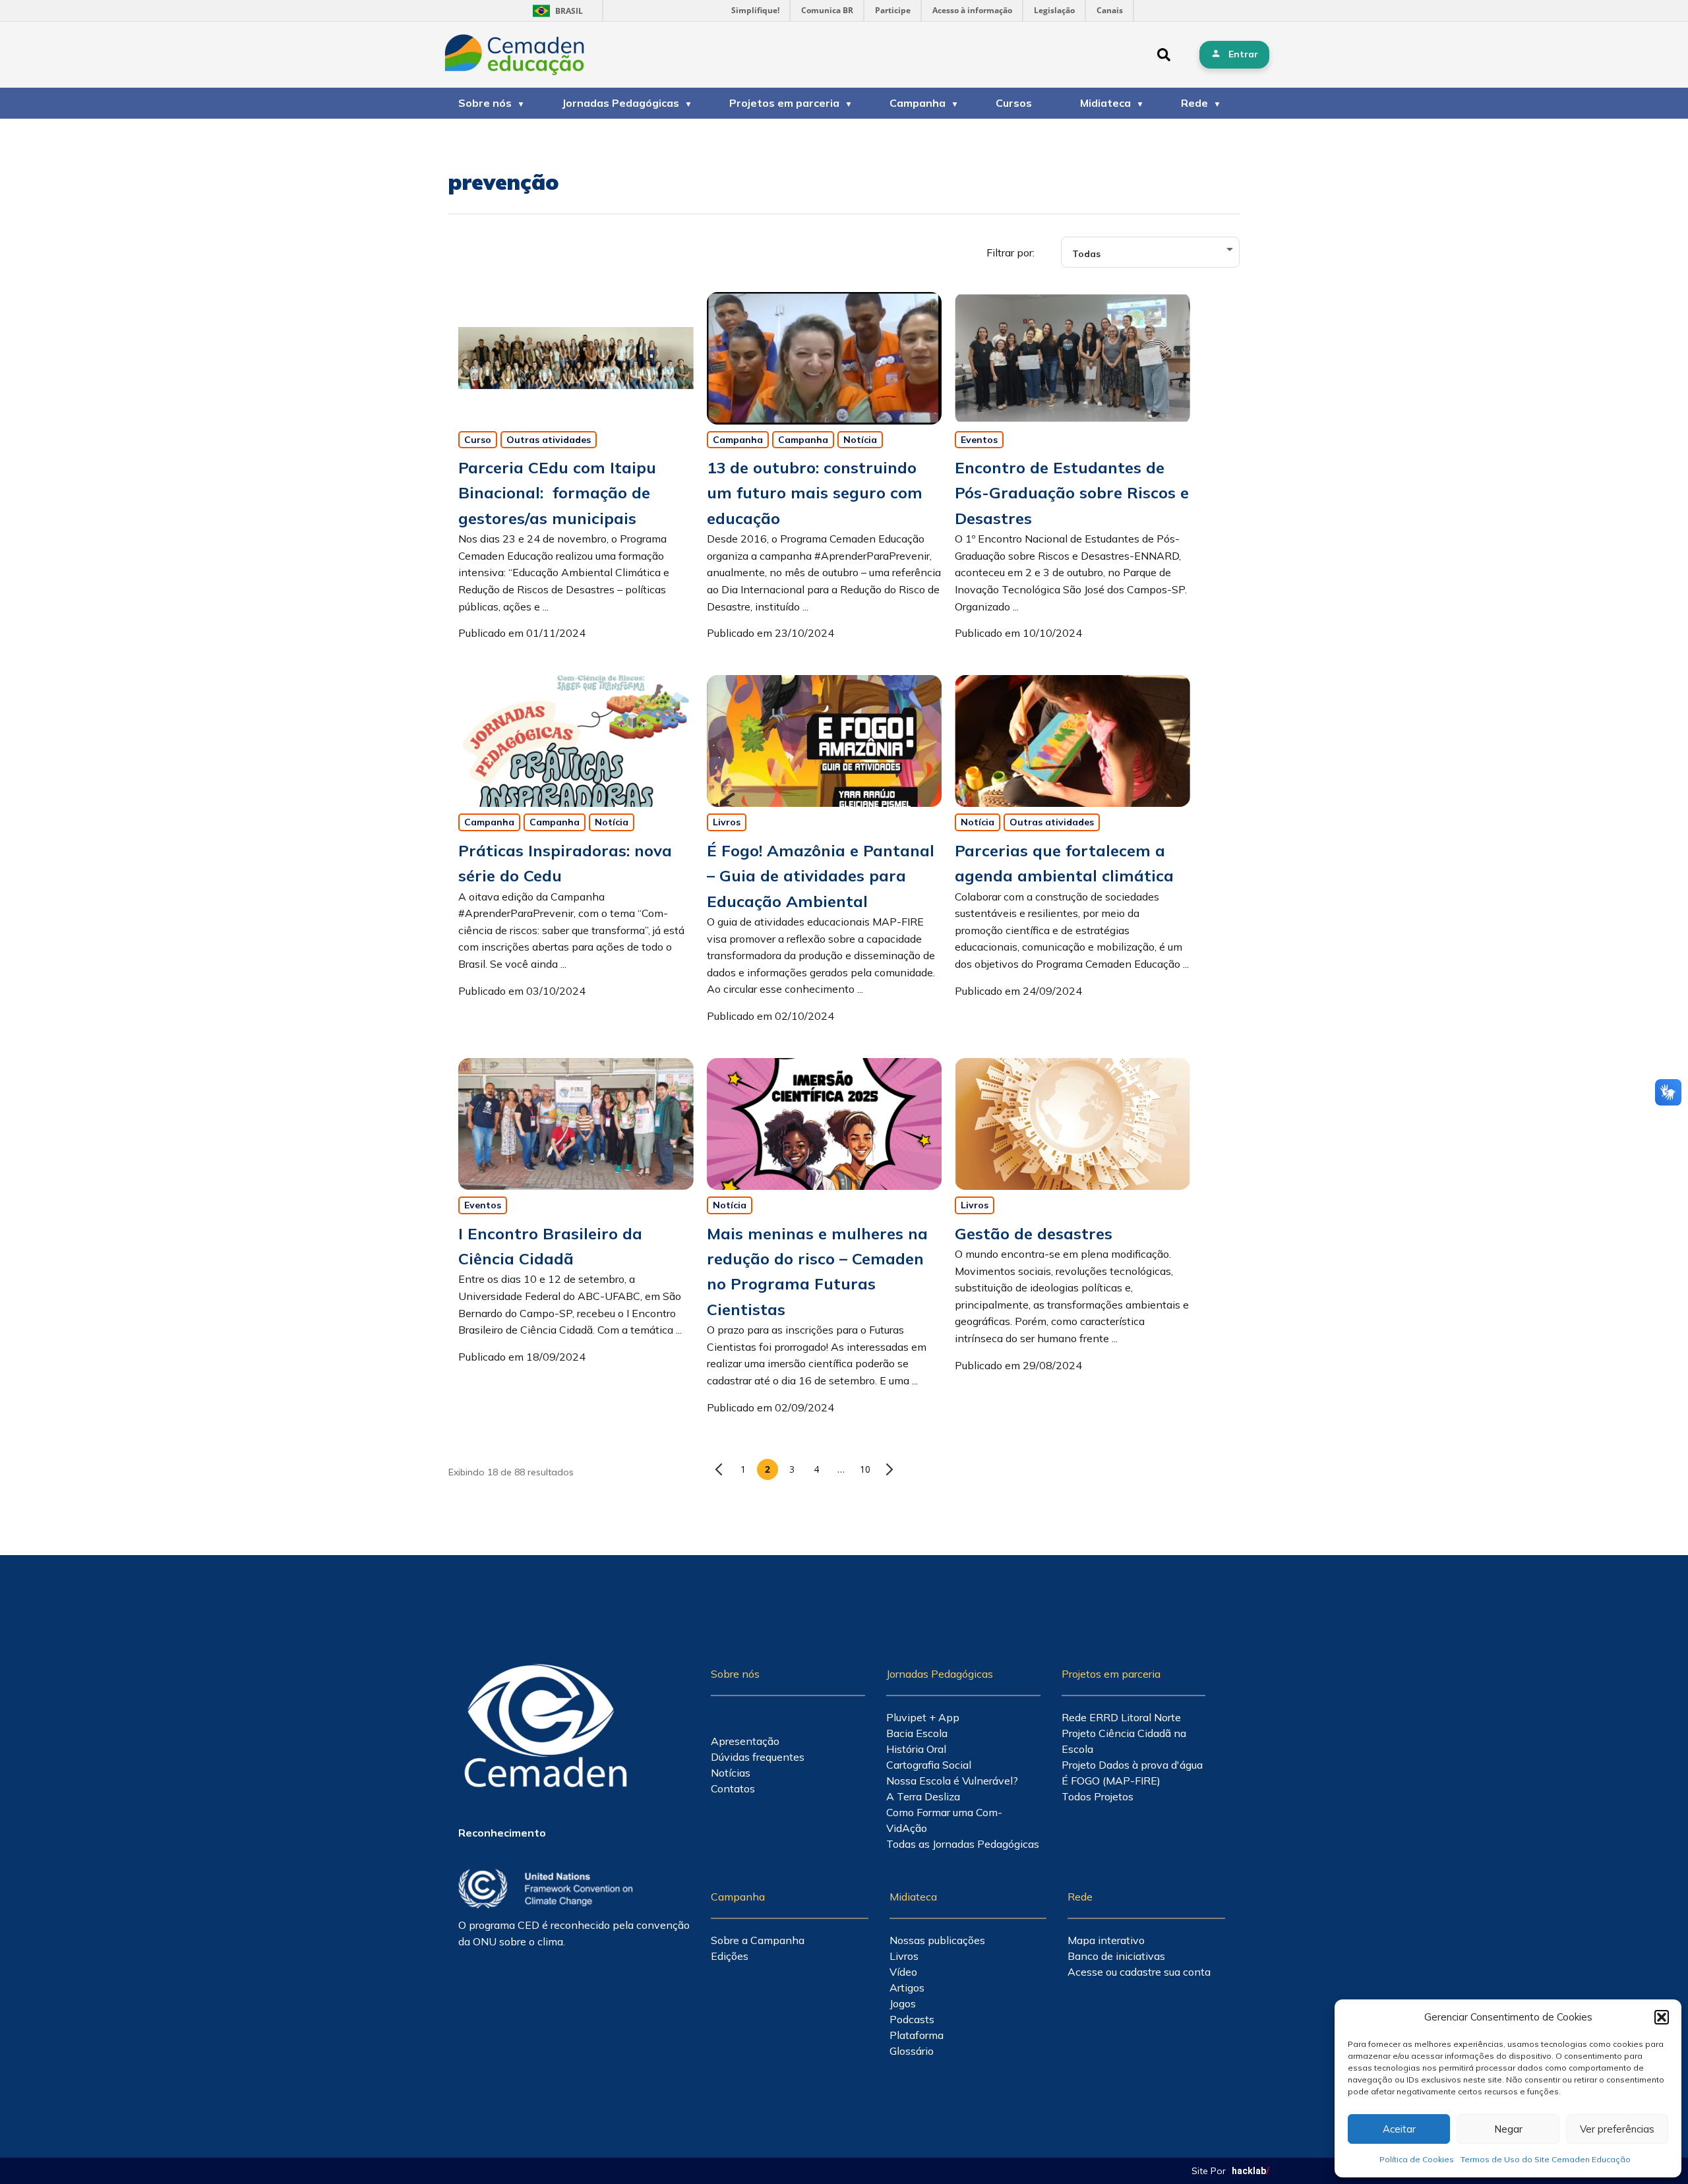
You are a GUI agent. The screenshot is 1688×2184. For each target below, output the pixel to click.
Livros (727, 822)
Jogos (903, 2003)
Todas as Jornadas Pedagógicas (963, 1844)
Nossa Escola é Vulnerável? (952, 1781)
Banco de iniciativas (1116, 1956)
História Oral (916, 1749)
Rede (1194, 103)
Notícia (860, 440)
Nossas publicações (937, 1940)
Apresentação (745, 1741)
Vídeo (903, 1972)
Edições (730, 1956)
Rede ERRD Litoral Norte (1121, 1717)
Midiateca (1105, 103)
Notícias (731, 1773)
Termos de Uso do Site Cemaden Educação (1546, 2159)
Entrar (1243, 54)
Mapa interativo (1106, 1940)
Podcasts (912, 2019)
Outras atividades (549, 440)
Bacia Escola (917, 1733)
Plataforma (917, 2035)
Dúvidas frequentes (758, 1757)
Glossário (912, 2051)
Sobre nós (485, 103)
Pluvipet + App (923, 1717)
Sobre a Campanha (758, 1940)
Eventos (979, 440)
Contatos (733, 1788)
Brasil (556, 11)
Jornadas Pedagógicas (620, 103)
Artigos (907, 1988)
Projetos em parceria (784, 103)
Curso (478, 440)
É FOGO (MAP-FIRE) (1111, 1781)
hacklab (1251, 2171)
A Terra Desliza (923, 1796)
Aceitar (1399, 2129)
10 (865, 1469)
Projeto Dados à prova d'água (1132, 1765)
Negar (1508, 2129)
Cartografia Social (929, 1765)
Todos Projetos (1098, 1796)
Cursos (1014, 103)
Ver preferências (1617, 2129)
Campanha (918, 103)
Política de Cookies (1417, 2159)
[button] (1662, 2017)
